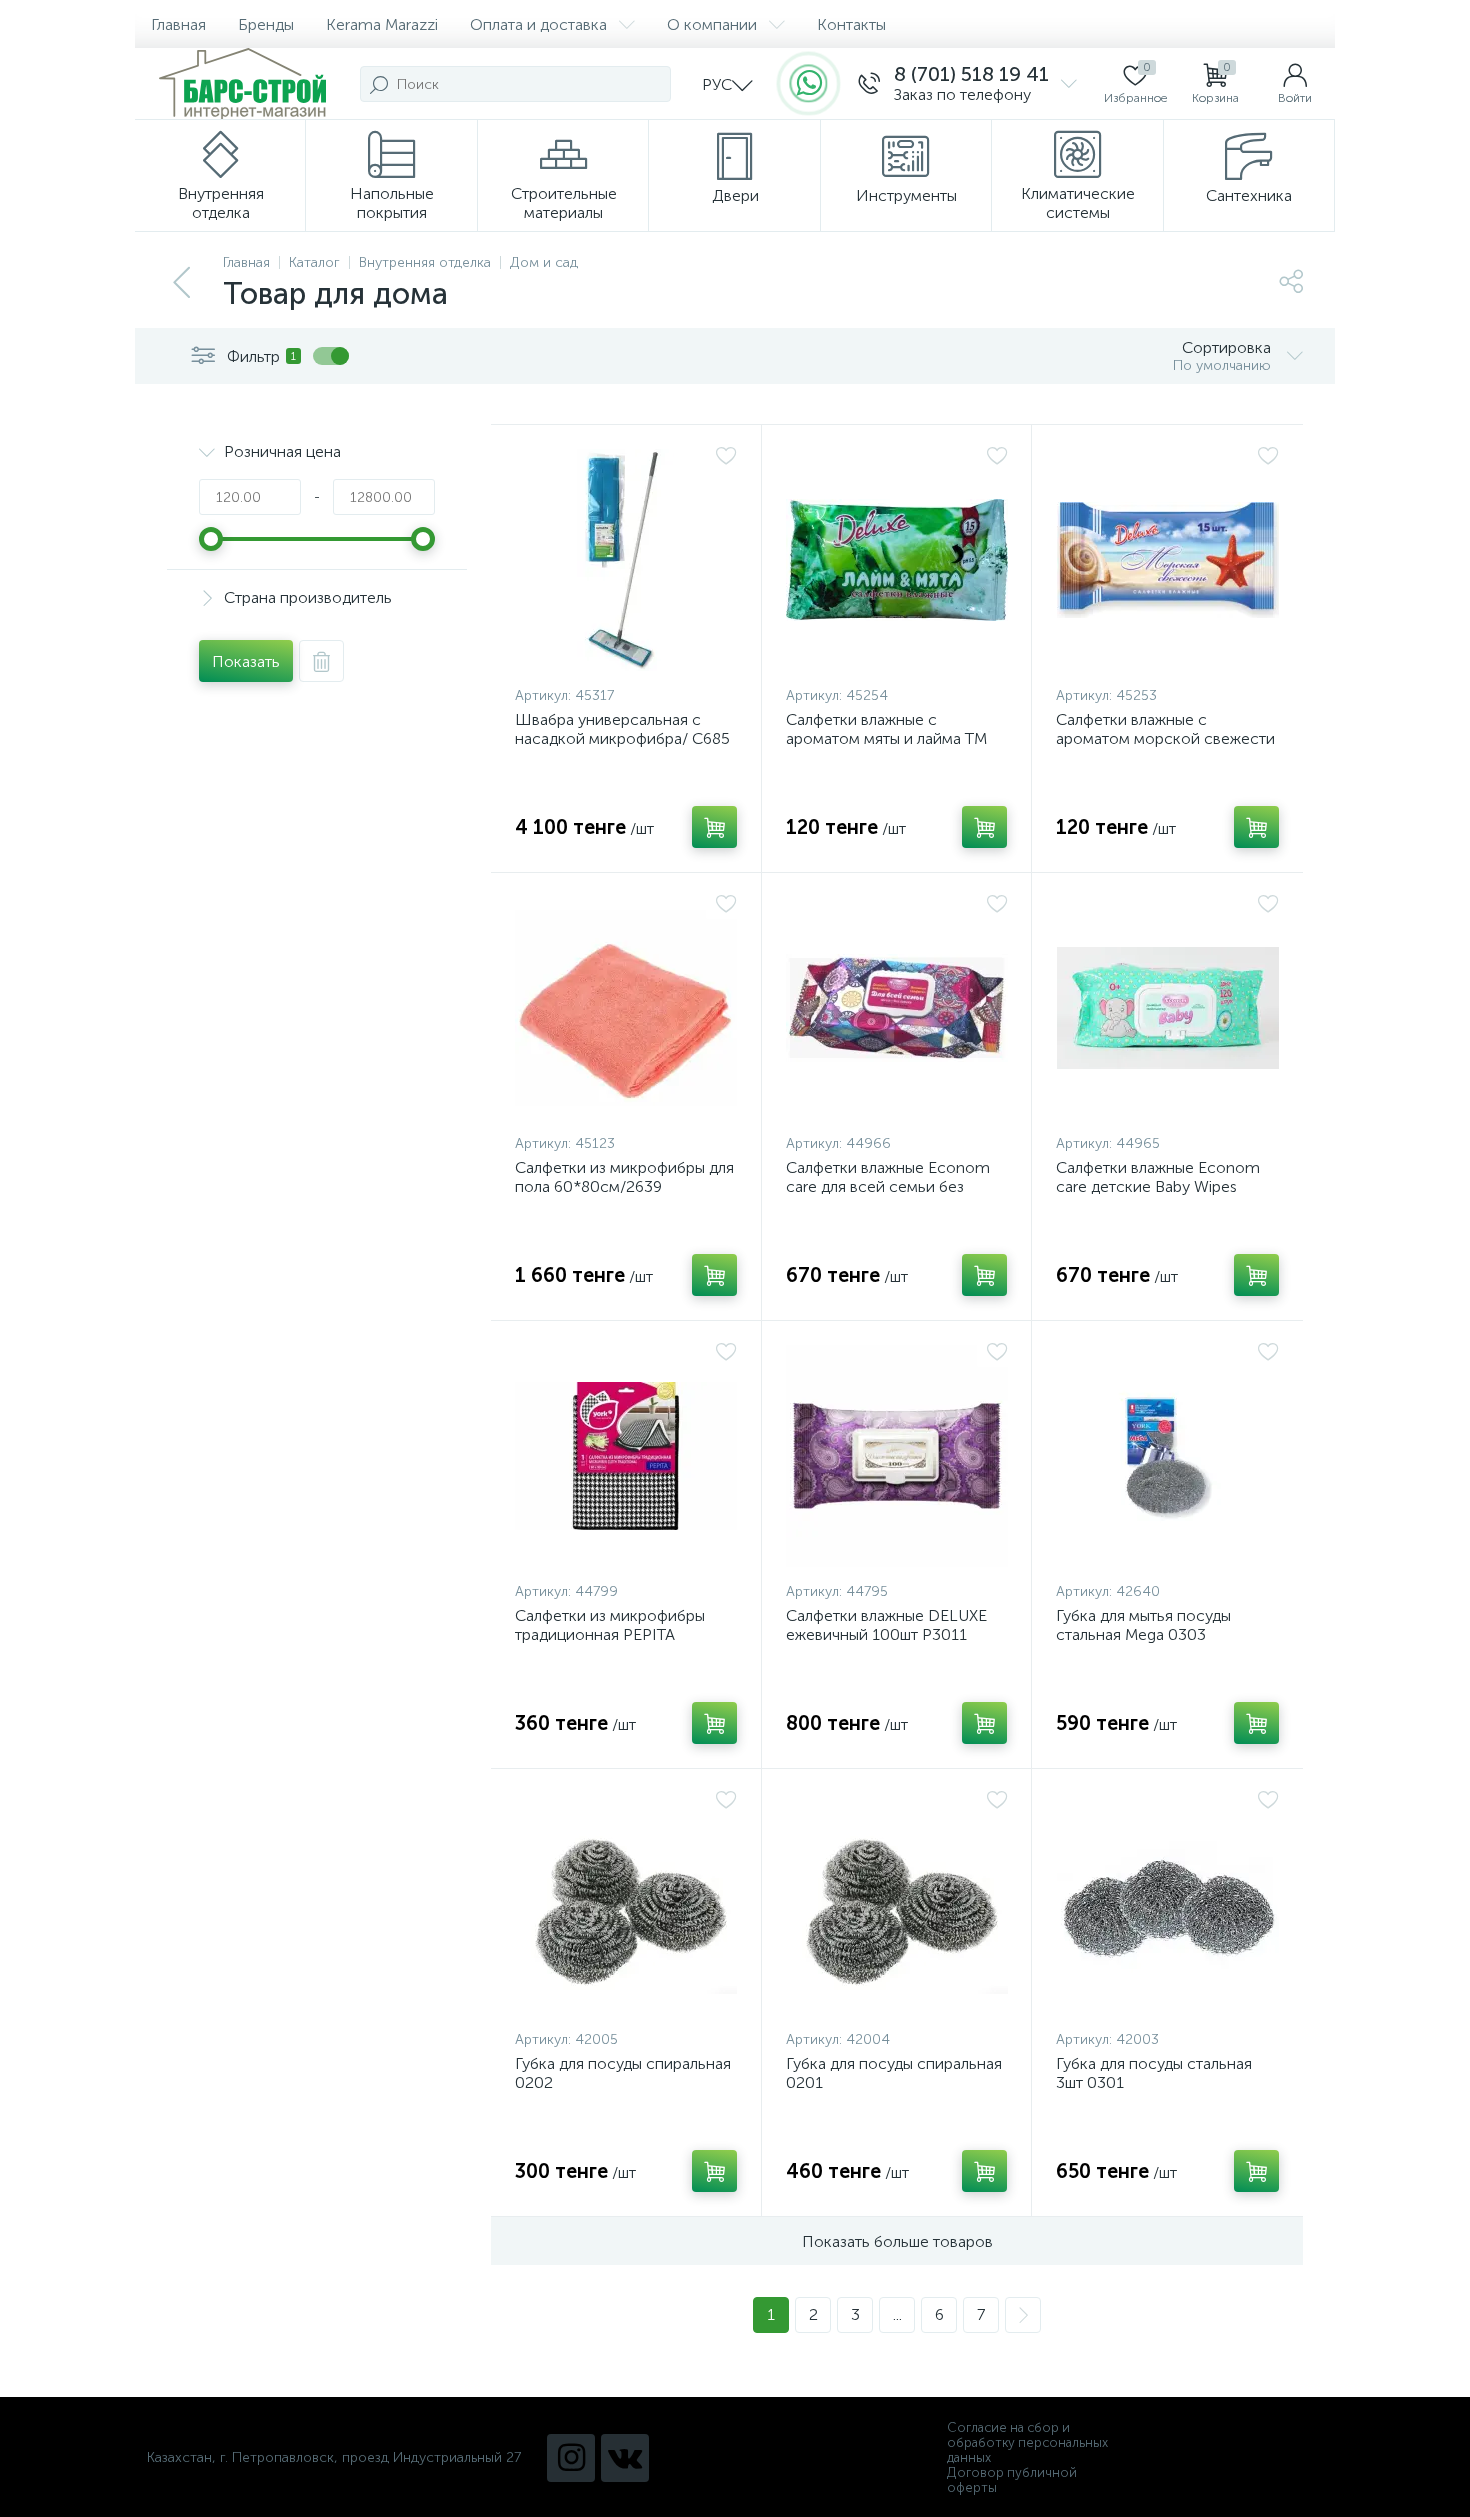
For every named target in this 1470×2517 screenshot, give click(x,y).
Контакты (851, 24)
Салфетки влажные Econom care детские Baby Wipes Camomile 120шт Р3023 (1158, 1186)
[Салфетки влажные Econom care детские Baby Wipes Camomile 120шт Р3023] (1167, 1008)
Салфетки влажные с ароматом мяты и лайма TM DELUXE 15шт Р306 (886, 738)
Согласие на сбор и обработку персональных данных (1027, 2442)
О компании (712, 24)
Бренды (266, 24)
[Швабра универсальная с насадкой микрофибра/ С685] (626, 560)
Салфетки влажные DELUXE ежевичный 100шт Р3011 (886, 1625)
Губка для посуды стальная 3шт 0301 (1154, 2073)
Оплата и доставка (538, 24)
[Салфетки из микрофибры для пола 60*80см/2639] (626, 1008)
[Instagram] (571, 2458)
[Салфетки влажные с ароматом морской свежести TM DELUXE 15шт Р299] (1167, 560)
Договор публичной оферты (1012, 2480)
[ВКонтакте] (625, 2458)
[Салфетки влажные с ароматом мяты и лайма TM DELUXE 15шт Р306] (897, 560)
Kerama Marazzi (382, 24)
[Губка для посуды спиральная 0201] (897, 1904)
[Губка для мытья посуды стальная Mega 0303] (1167, 1456)
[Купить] (714, 827)
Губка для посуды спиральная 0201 (894, 2073)
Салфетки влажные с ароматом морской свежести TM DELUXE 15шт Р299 (1165, 738)
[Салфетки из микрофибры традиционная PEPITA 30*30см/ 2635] (626, 1456)
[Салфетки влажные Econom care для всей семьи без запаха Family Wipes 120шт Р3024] (897, 1008)
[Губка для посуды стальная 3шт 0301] (1167, 1904)
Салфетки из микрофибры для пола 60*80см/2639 (624, 1177)
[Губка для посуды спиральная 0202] (626, 1904)
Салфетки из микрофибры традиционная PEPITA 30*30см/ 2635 (610, 1634)
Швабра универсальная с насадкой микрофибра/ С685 (622, 729)
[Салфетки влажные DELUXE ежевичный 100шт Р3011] (897, 1456)
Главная (178, 24)
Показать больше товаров (897, 2241)
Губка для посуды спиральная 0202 (623, 2073)
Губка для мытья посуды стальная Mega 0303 (1143, 1625)
